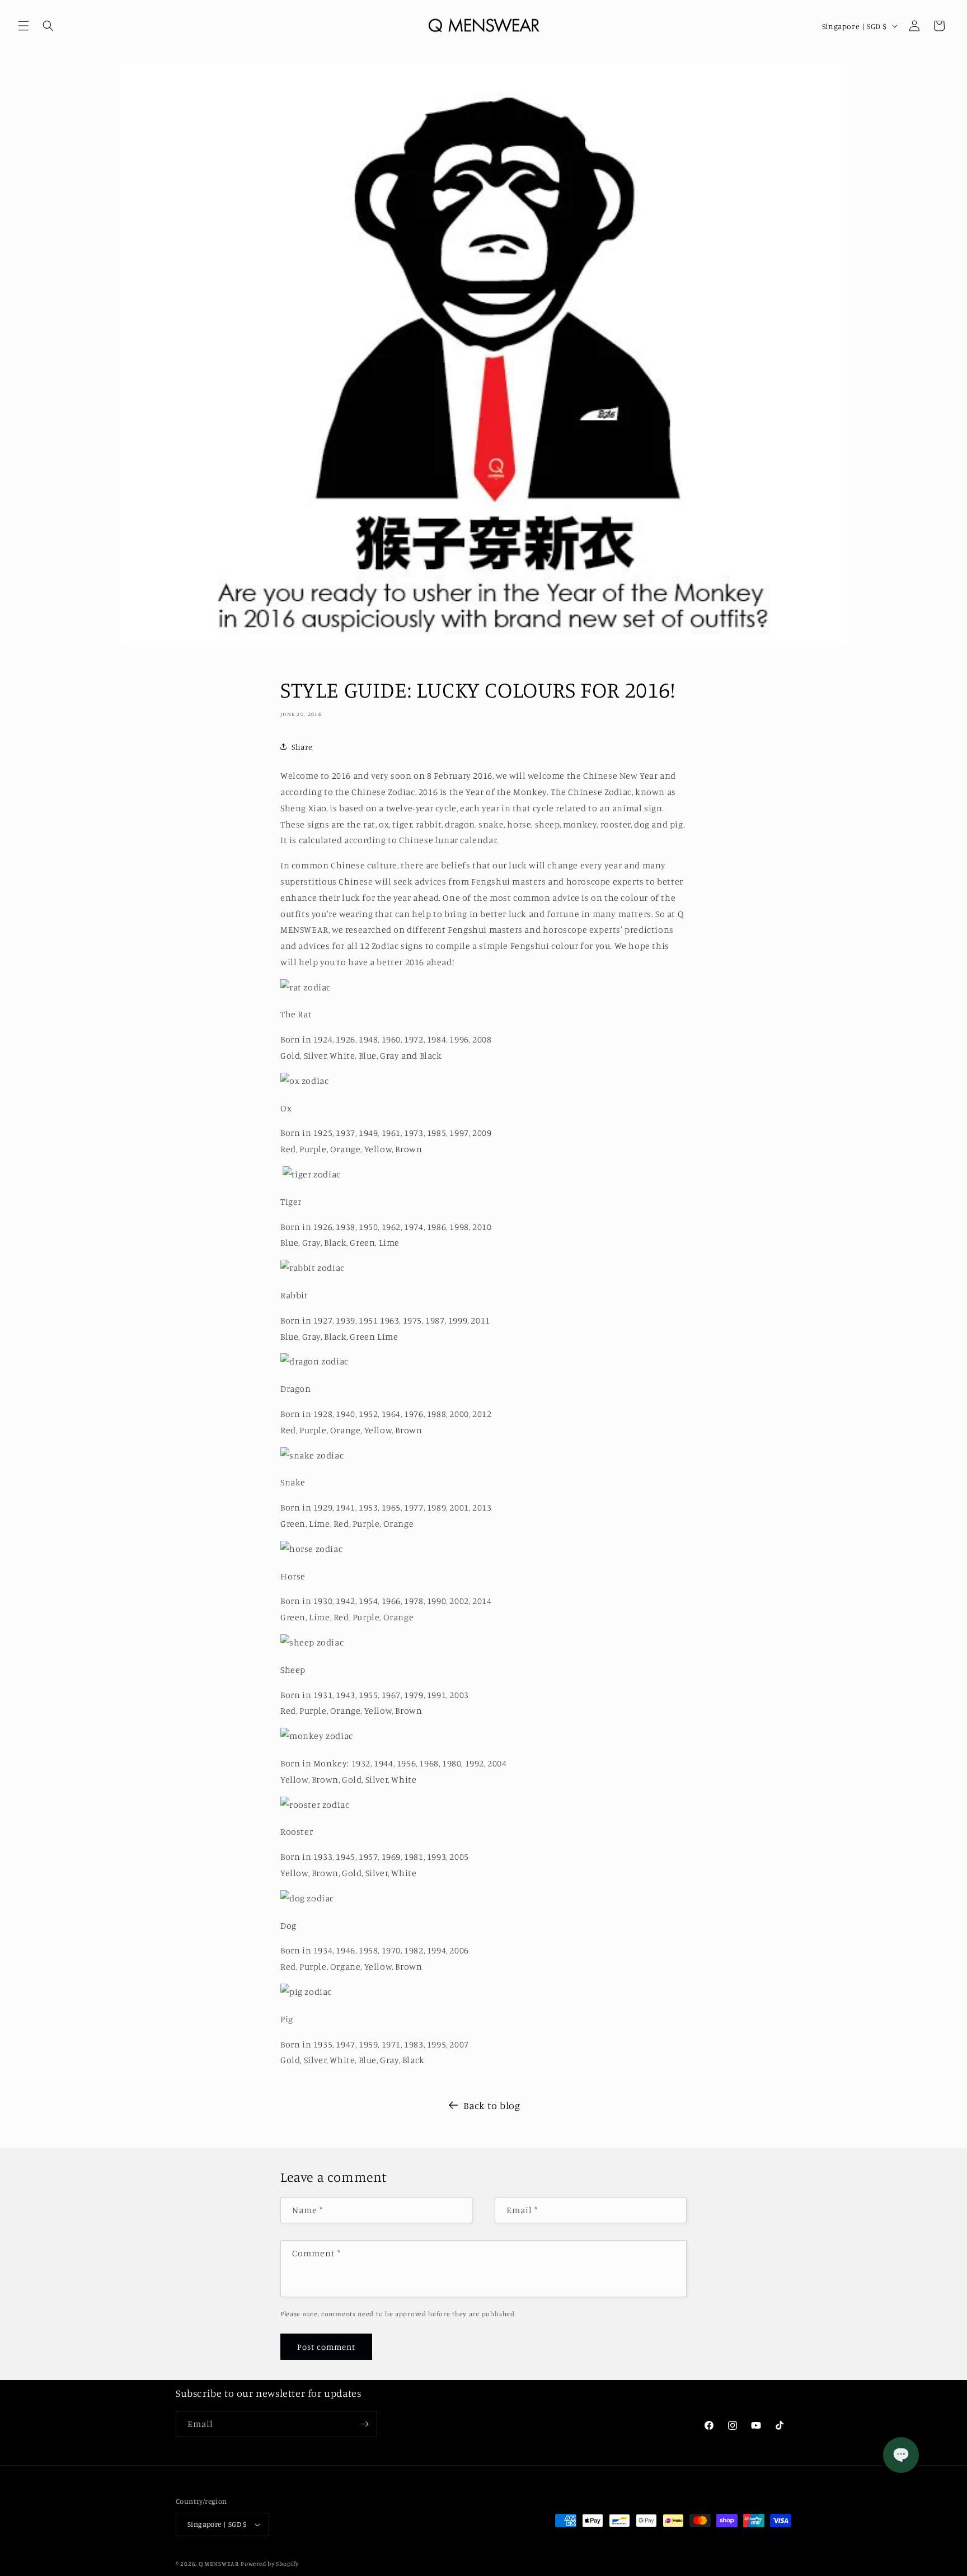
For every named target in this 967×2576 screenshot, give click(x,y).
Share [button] (302, 747)
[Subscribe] (364, 2424)
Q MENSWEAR (219, 2564)
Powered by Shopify (270, 2564)
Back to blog (492, 2105)
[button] (24, 26)
